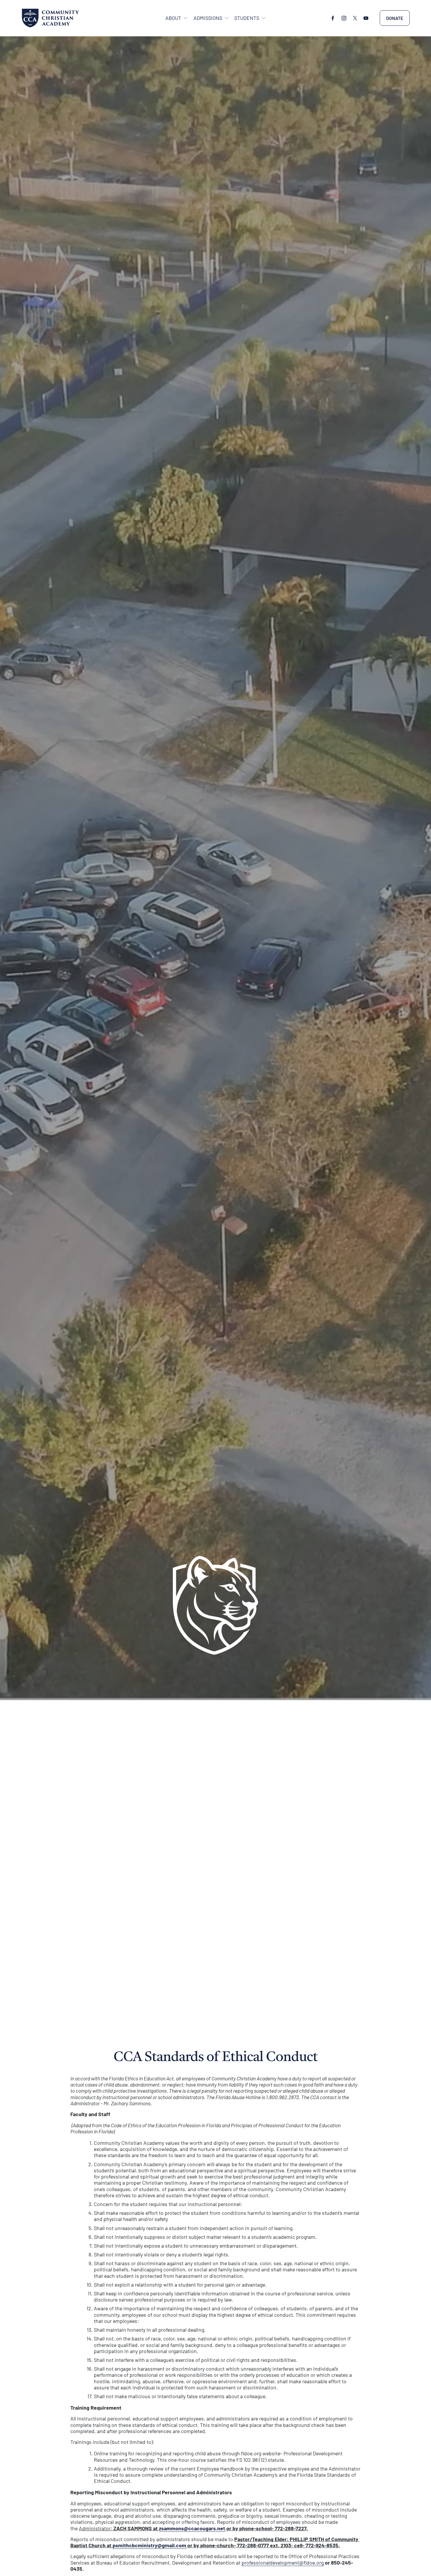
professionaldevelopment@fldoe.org (283, 2563)
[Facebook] (333, 18)
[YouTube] (366, 18)
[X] (355, 18)
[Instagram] (344, 18)
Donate (395, 18)
